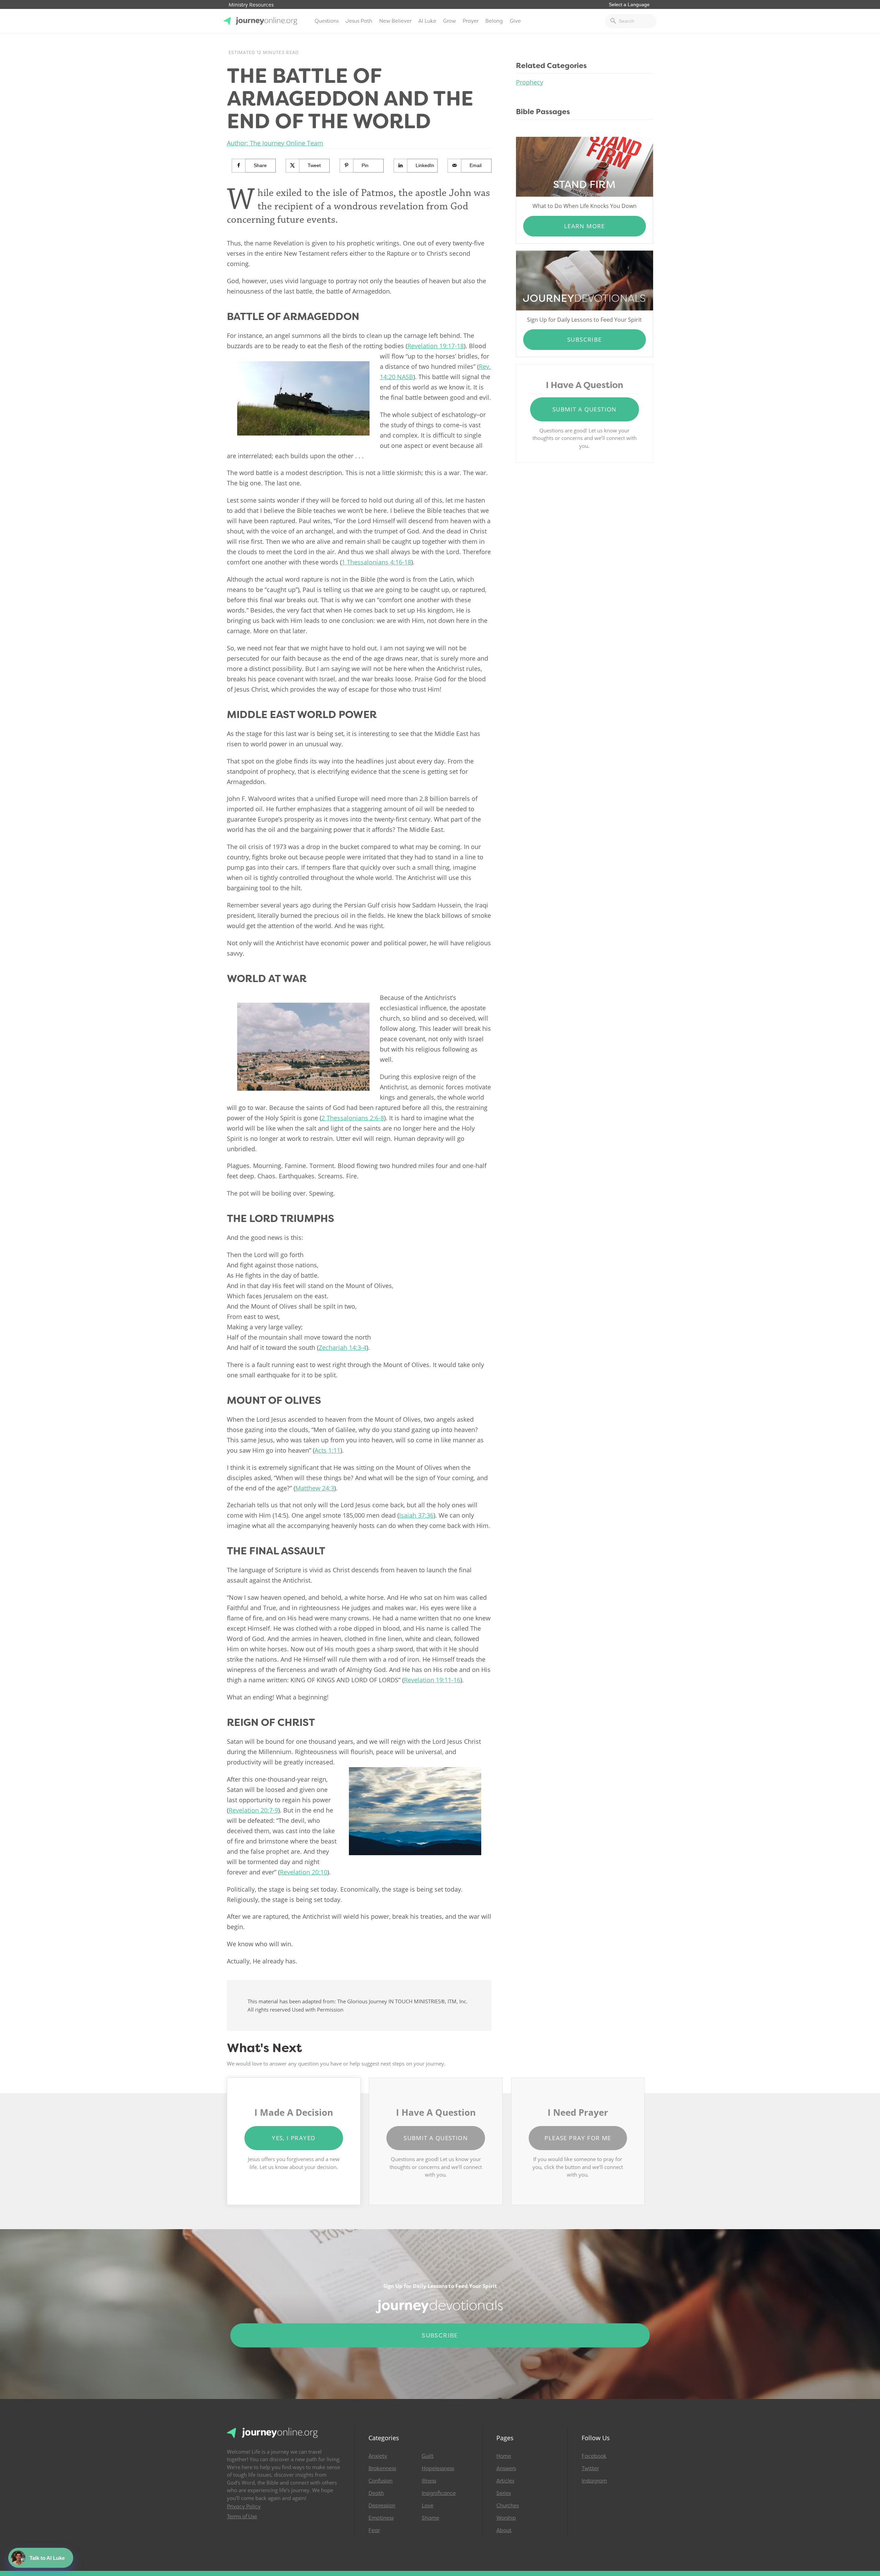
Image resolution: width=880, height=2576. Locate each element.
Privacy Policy (244, 2507)
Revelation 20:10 (304, 1872)
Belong (494, 21)
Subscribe (585, 339)
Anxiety (378, 2456)
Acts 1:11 (327, 1450)
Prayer (471, 21)
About (504, 2530)
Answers (506, 2468)
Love (428, 2506)
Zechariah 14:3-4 (343, 1347)
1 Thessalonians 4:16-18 (376, 562)
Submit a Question (585, 409)
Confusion (381, 2481)
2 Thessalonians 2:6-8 (353, 1118)
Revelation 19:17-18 (436, 346)
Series (504, 2493)
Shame (431, 2518)
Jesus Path (359, 21)
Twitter (590, 2468)
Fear (374, 2530)
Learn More (585, 226)
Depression (382, 2506)
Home (504, 2456)
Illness (429, 2481)
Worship (506, 2518)
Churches (508, 2506)
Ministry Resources (251, 5)
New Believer (395, 21)
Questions (327, 21)
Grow (449, 21)
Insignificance (439, 2493)
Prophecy (530, 82)
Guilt (428, 2456)
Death (376, 2493)
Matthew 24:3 (315, 1488)
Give (515, 21)
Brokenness (382, 2468)
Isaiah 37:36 (416, 1515)
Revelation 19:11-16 (432, 1680)
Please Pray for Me (578, 2138)
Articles (505, 2481)
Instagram (594, 2481)
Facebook (594, 2456)
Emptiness (381, 2518)
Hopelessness (438, 2468)
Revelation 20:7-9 (253, 1810)
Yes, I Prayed (294, 2138)
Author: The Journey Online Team (275, 143)
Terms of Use (242, 2517)
